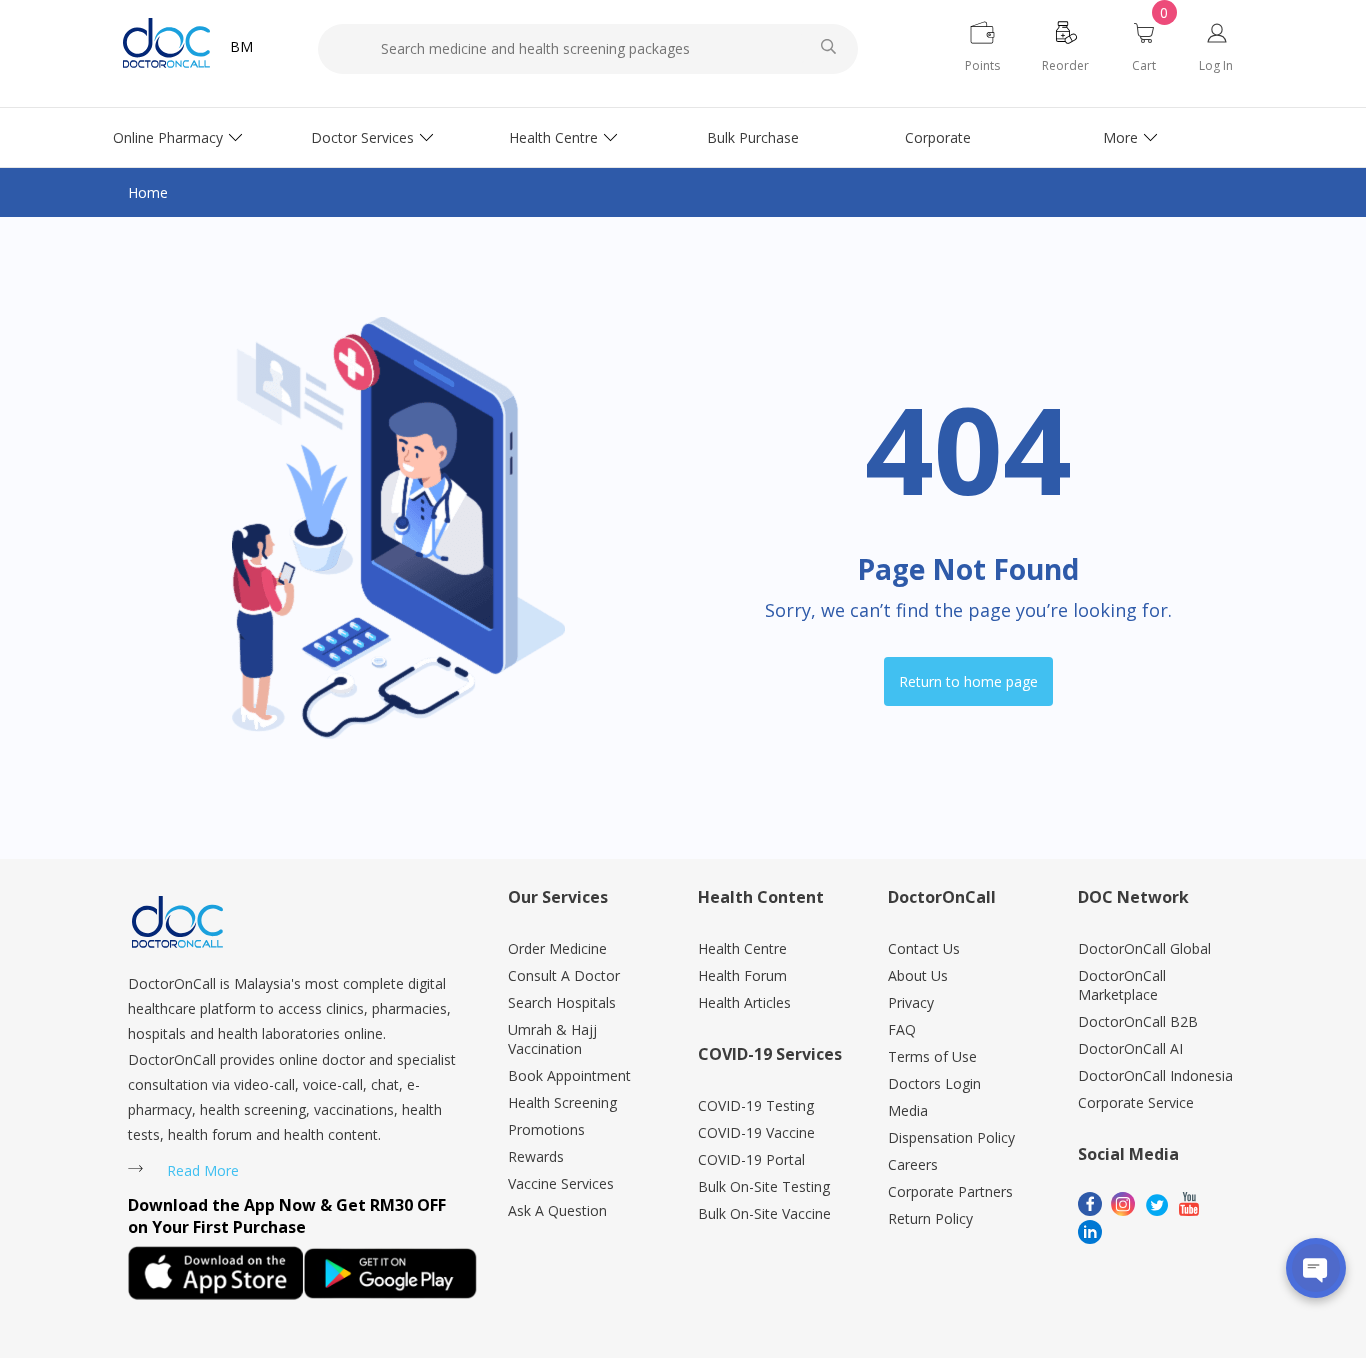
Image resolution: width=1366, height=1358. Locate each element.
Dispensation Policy (951, 1137)
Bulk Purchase (753, 137)
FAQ (902, 1029)
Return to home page (968, 681)
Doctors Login (934, 1083)
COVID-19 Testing (756, 1105)
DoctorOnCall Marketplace (1122, 985)
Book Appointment (569, 1075)
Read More (203, 1170)
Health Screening (562, 1102)
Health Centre (553, 137)
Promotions (546, 1129)
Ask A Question (557, 1210)
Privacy (911, 1002)
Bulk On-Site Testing (764, 1186)
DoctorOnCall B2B (1138, 1021)
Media (908, 1110)
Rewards (536, 1156)
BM (241, 46)
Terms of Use (932, 1056)
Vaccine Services (561, 1183)
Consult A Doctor (564, 975)
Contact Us (924, 948)
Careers (913, 1164)
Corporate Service (1136, 1102)
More (1120, 137)
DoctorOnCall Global (1144, 948)
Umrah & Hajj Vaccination (552, 1039)
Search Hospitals (562, 1002)
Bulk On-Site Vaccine (764, 1213)
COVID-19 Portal (751, 1159)
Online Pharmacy (168, 137)
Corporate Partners (950, 1191)
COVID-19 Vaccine (756, 1132)
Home (148, 192)
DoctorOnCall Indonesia (1155, 1075)
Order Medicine (557, 948)
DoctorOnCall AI (1130, 1048)
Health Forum (742, 975)
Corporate (938, 137)
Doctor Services (362, 137)
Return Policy (930, 1218)
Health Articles (744, 1002)
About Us (918, 975)
